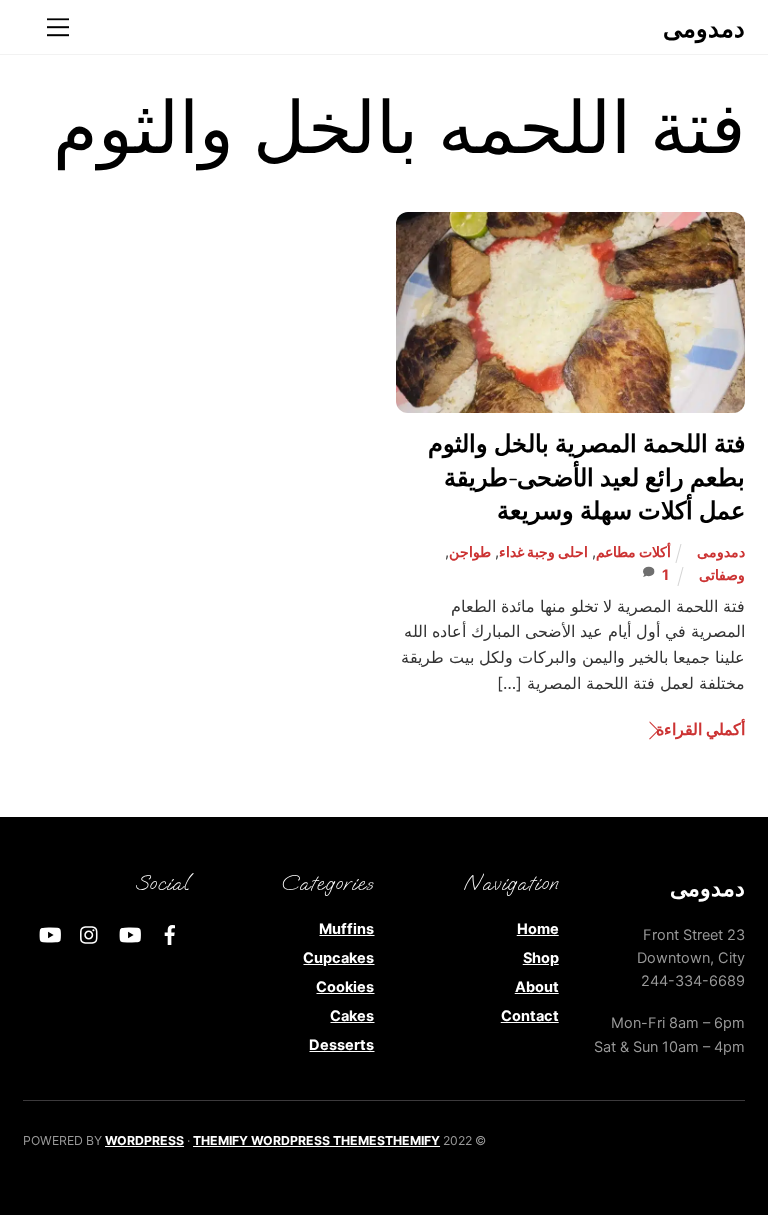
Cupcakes (338, 957)
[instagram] (90, 932)
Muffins (346, 928)
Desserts (341, 1044)
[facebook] (170, 932)
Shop (541, 957)
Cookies (345, 986)
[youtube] (130, 932)
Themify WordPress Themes (289, 1140)
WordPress (144, 1140)
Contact (530, 1015)
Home (538, 928)
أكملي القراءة (700, 729)
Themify (412, 1140)
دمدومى (721, 551)
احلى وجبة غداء (543, 551)
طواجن (470, 551)
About (537, 986)
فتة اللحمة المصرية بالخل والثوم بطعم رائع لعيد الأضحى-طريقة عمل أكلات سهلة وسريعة (586, 479)
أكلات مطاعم (633, 551)
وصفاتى (722, 574)
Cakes (352, 1015)
